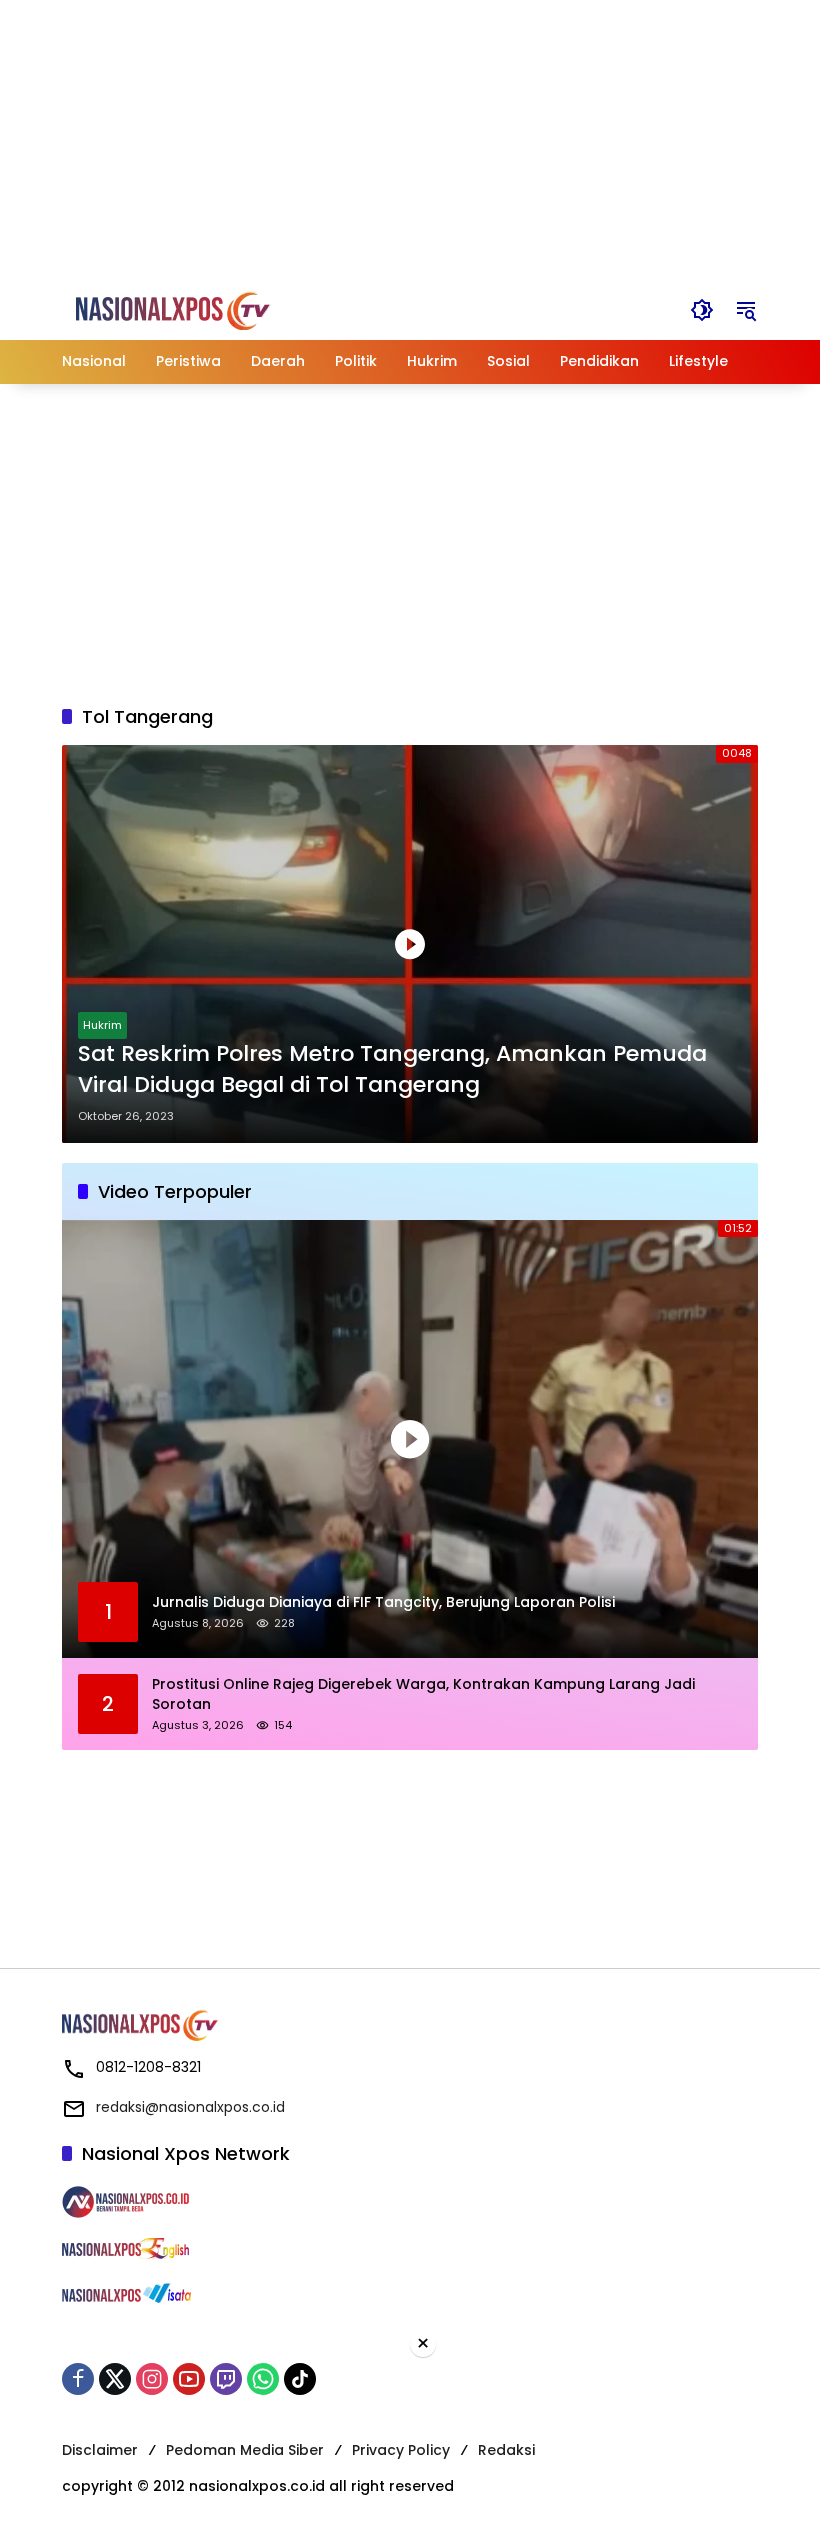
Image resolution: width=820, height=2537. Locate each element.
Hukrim (102, 1025)
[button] (702, 310)
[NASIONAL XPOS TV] (188, 309)
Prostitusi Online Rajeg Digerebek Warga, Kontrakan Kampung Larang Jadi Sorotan (423, 1694)
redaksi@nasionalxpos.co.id (190, 2107)
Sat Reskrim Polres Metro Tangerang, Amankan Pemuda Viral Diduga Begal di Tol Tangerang (392, 1069)
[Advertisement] (410, 140)
